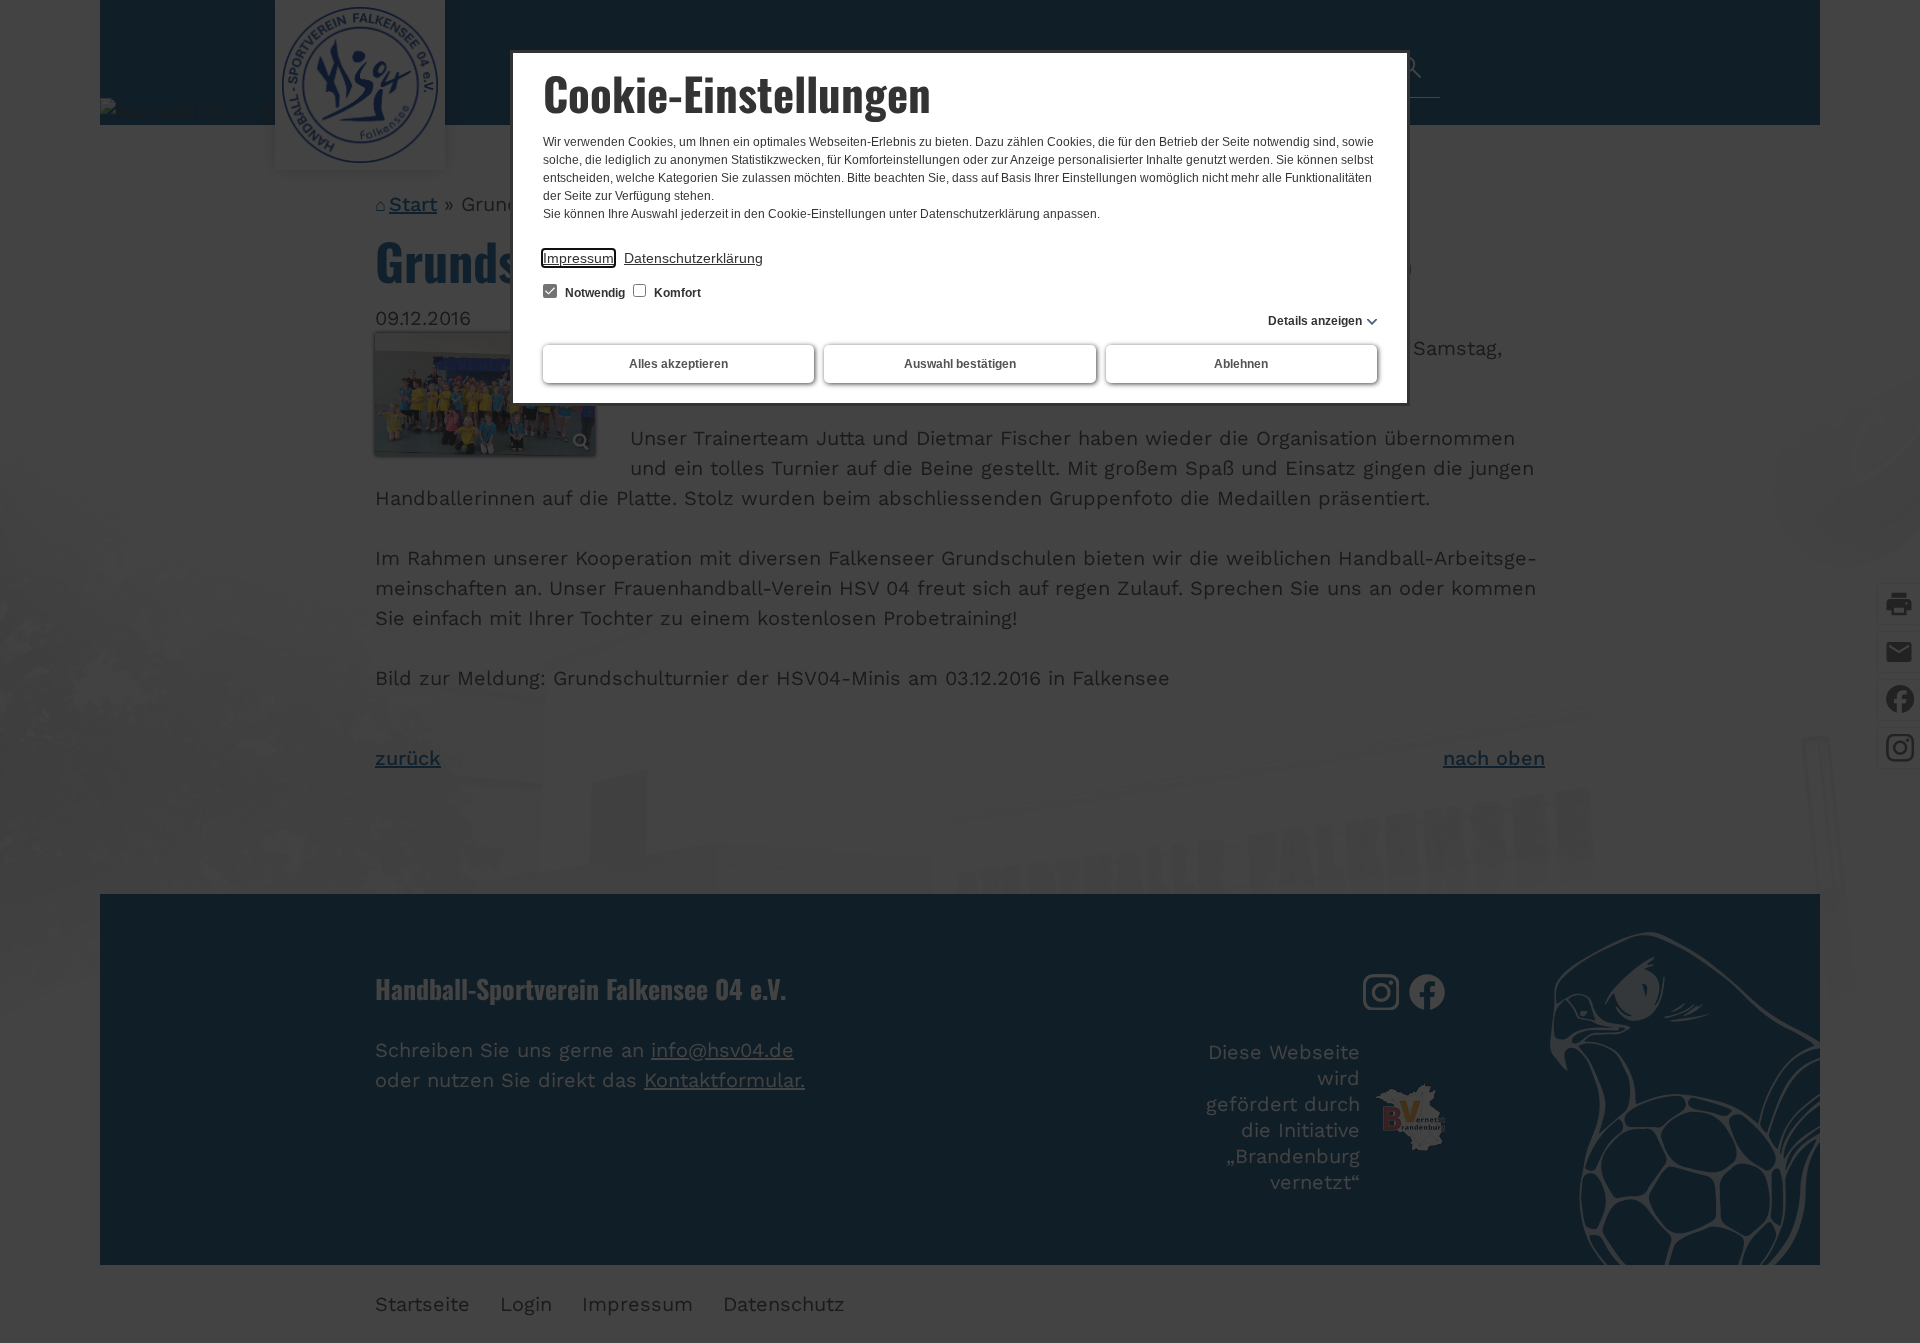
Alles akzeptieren (678, 364)
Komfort (676, 293)
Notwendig (595, 293)
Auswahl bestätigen (960, 364)
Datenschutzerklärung (693, 258)
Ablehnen (1241, 364)
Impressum (578, 258)
